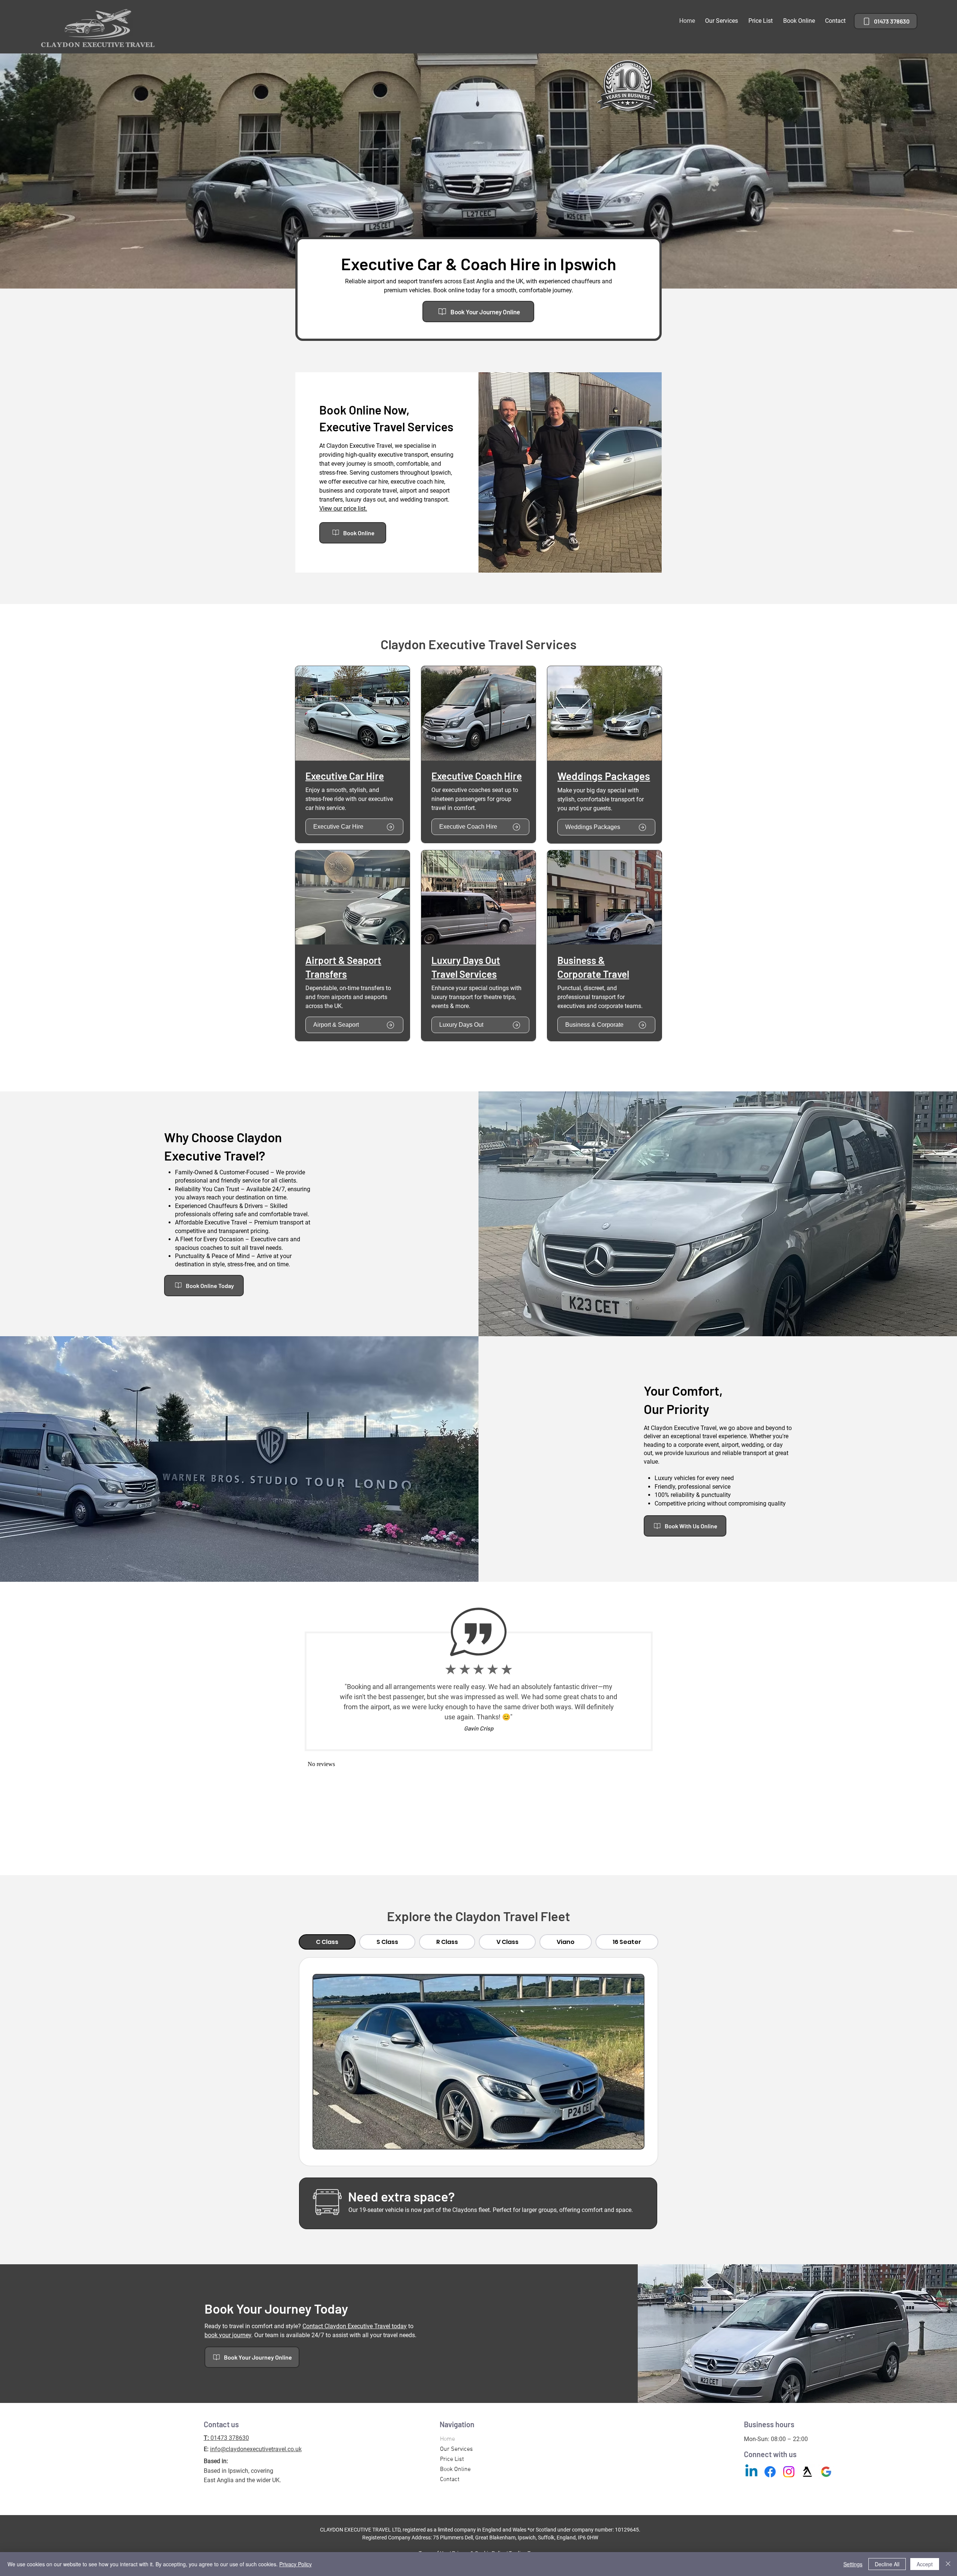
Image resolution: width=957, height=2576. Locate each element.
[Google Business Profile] (826, 2472)
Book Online (455, 2469)
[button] (722, 21)
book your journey (228, 2335)
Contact (450, 2480)
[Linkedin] (751, 2472)
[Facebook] (770, 2472)
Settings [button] (853, 2564)
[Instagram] (789, 2472)
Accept (925, 2564)
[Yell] (807, 2472)
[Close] (948, 2564)
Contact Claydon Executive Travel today (355, 2326)
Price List (452, 2459)
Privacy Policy (296, 2564)
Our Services (456, 2449)
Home (447, 2439)
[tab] (327, 1942)
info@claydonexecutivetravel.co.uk (256, 2449)
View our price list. (343, 509)
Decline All (887, 2564)
